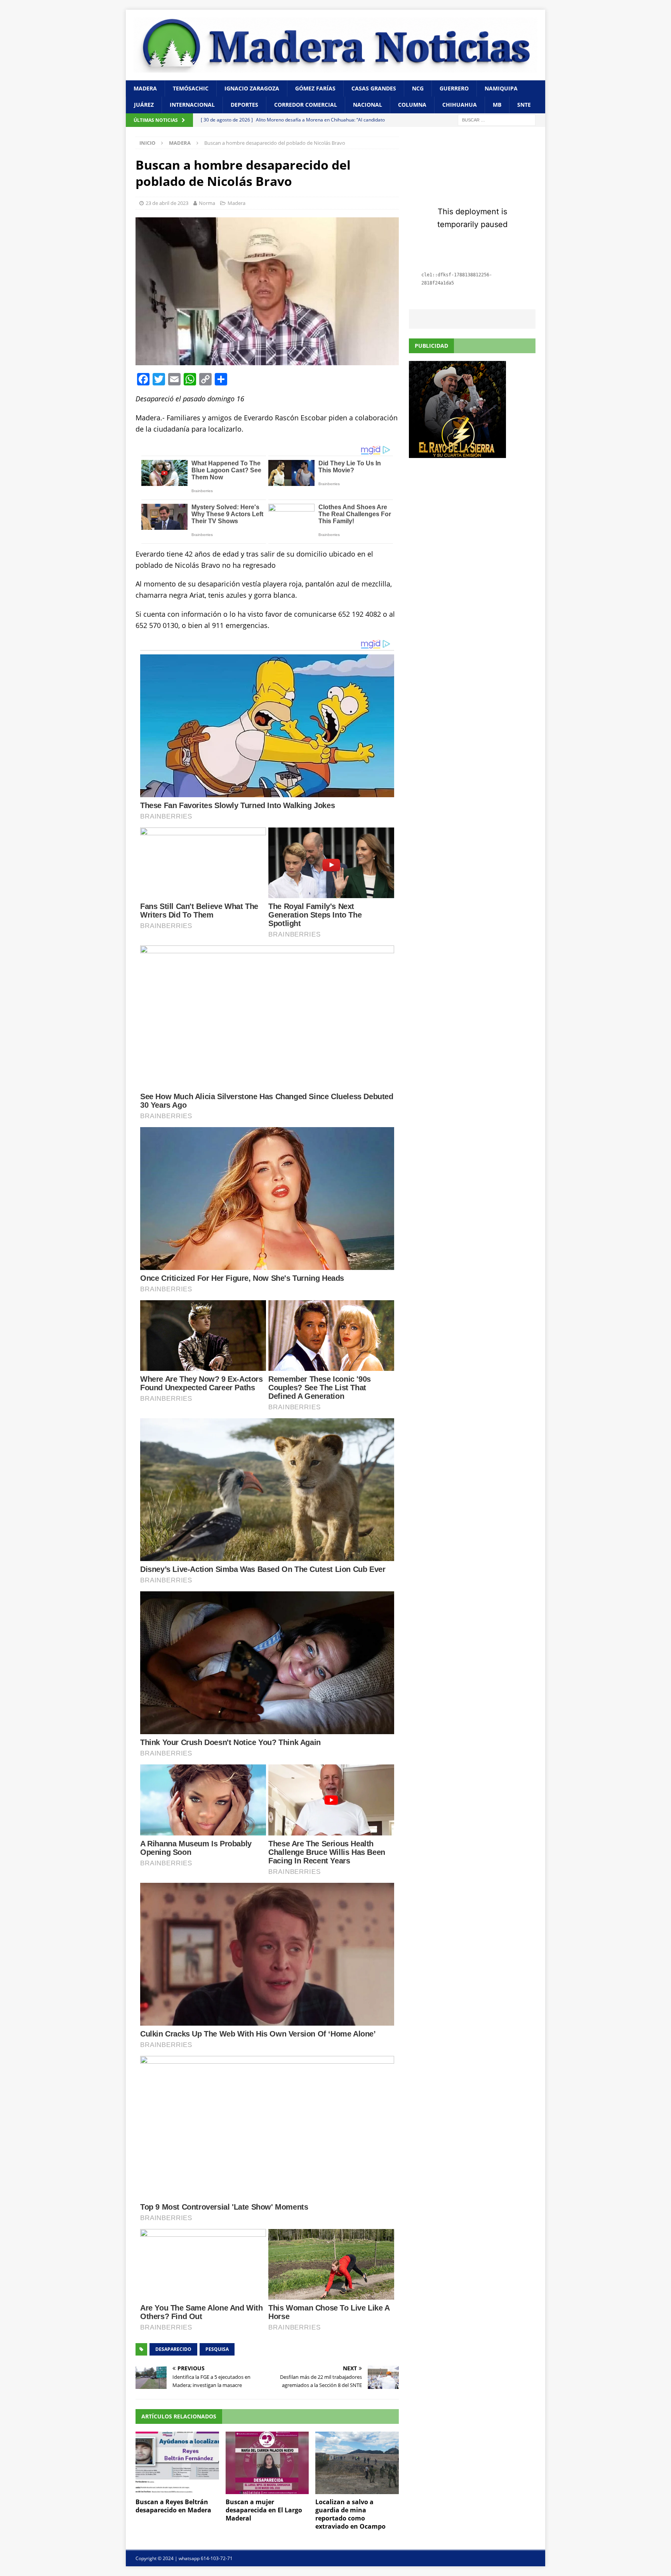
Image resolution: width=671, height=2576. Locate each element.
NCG (418, 88)
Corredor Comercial (306, 105)
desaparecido (173, 2349)
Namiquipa (501, 88)
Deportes (244, 105)
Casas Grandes (374, 88)
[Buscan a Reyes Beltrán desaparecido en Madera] (177, 2463)
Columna (412, 105)
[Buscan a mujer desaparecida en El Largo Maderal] (267, 2463)
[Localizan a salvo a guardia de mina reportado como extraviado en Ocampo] (357, 2463)
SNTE (524, 105)
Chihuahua (460, 105)
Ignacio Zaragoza (252, 88)
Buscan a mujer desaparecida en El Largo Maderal (264, 2510)
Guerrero (454, 88)
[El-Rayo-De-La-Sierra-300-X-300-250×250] (457, 454)
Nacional (368, 105)
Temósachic (191, 88)
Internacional (192, 105)
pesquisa (217, 2349)
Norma (207, 203)
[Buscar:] (497, 119)
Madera (145, 88)
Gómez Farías (315, 88)
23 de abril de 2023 (167, 203)
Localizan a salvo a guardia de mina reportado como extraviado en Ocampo (350, 2514)
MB (497, 105)
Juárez (144, 105)
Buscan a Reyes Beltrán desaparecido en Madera (173, 2506)
